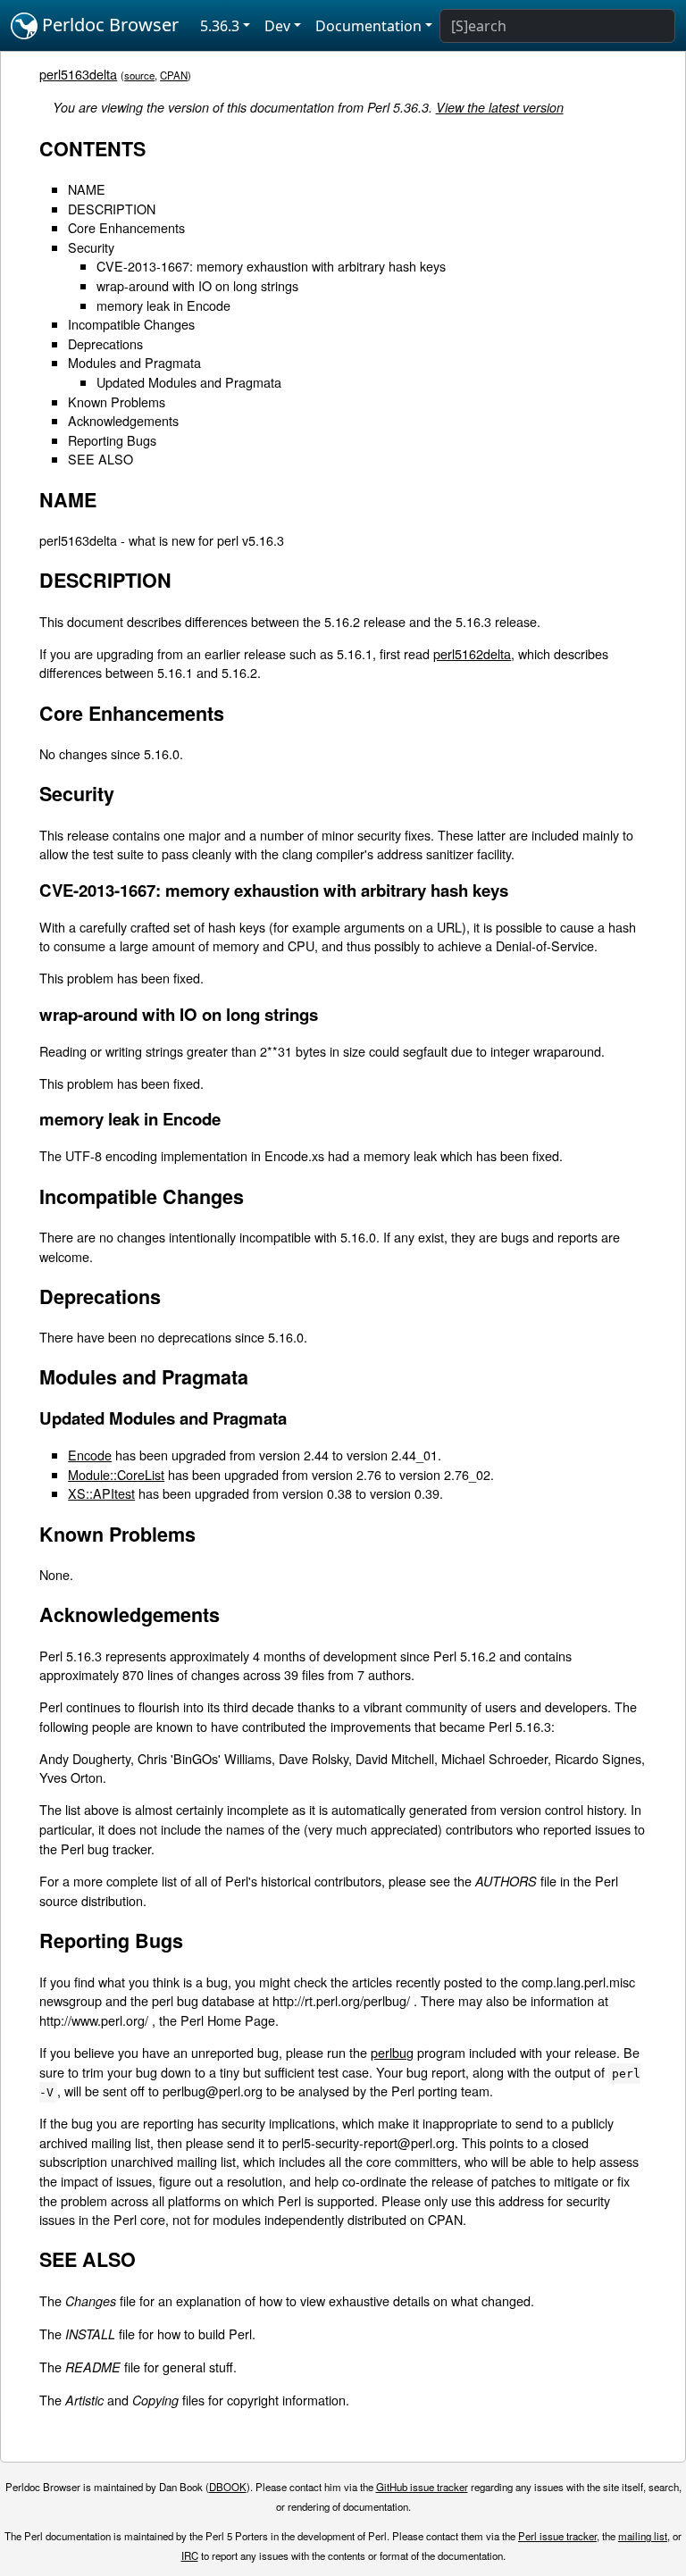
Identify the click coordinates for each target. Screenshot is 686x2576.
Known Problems (117, 401)
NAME (87, 189)
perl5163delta (78, 74)
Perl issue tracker (557, 2536)
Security (91, 247)
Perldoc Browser (108, 25)
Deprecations (105, 343)
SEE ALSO (100, 459)
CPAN (174, 75)
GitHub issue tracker (422, 2487)
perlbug (392, 2052)
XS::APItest (101, 1493)
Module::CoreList (116, 1474)
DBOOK (228, 2487)
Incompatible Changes (131, 324)
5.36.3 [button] (220, 26)
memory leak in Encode (163, 305)
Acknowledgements (123, 420)
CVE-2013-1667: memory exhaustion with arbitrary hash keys (271, 266)
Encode (90, 1455)
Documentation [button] (368, 26)
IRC (190, 2555)
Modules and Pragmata (134, 362)
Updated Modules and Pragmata (189, 382)
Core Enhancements (126, 227)
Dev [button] (277, 26)
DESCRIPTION (112, 209)
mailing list (643, 2536)
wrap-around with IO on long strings (197, 285)
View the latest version (500, 107)
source (139, 75)
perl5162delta (472, 653)
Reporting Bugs (112, 440)
